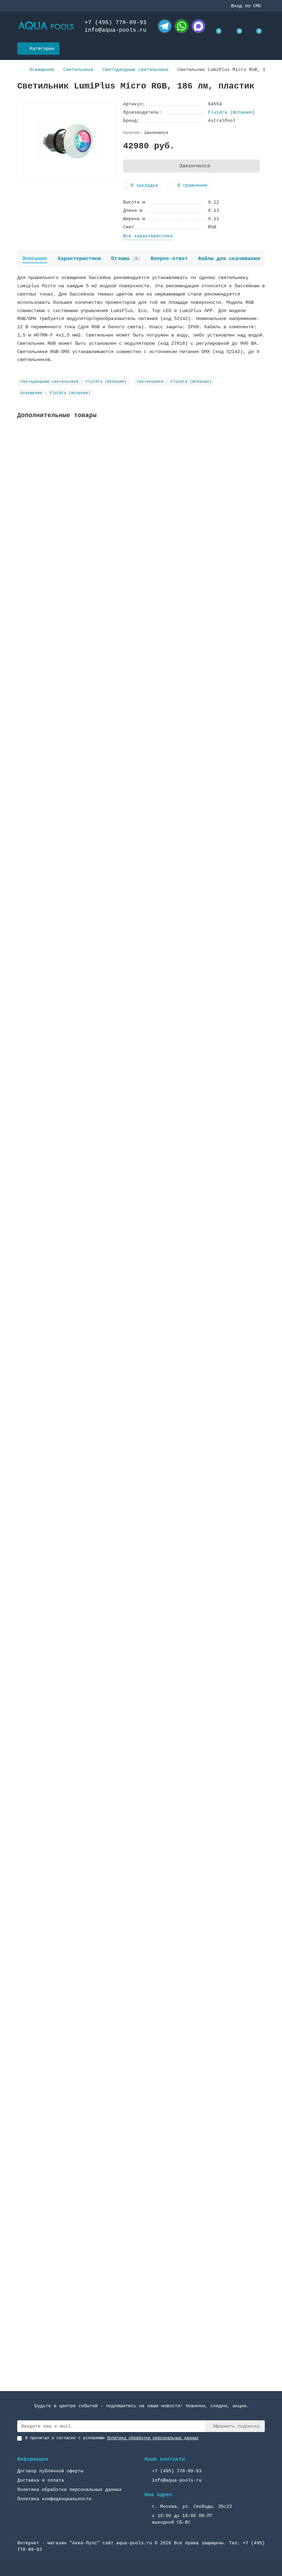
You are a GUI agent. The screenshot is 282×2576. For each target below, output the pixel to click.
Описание (35, 259)
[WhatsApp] (182, 26)
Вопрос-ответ (169, 259)
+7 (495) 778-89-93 (116, 23)
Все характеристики (148, 236)
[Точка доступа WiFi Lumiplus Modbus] (141, 1770)
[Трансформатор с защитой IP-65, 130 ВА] (141, 795)
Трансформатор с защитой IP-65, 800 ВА (70, 2144)
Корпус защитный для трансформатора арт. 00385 (81, 1494)
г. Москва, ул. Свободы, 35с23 (192, 2507)
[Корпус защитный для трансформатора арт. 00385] (141, 1446)
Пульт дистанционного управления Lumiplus (74, 1331)
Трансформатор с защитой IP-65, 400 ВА (70, 1006)
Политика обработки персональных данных (69, 2490)
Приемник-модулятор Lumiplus (56, 1981)
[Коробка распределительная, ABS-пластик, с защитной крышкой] (141, 470)
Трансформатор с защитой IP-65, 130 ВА (70, 844)
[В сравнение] (260, 447)
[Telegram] (165, 26)
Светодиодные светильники (135, 70)
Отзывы (124, 259)
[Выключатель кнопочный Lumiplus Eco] (141, 2258)
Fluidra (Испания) (231, 112)
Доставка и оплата (41, 2480)
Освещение (42, 70)
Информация (33, 2459)
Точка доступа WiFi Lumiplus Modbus (66, 1819)
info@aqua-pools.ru (116, 30)
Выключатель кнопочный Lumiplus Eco (66, 2306)
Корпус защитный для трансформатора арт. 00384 (81, 1656)
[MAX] (198, 26)
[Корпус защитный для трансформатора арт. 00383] (141, 1120)
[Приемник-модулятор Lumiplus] (141, 1933)
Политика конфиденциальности (54, 2499)
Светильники (78, 70)
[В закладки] (260, 434)
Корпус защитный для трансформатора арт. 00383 (81, 1169)
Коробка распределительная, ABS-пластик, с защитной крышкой (99, 518)
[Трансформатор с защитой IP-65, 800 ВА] (141, 2096)
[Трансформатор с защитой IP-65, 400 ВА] (141, 958)
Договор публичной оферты (50, 2471)
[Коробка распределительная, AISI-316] (141, 633)
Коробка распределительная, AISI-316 (67, 681)
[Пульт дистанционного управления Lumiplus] (141, 1283)
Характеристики (79, 259)
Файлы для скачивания (229, 259)
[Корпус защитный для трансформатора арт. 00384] (141, 1608)
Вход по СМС (246, 6)
